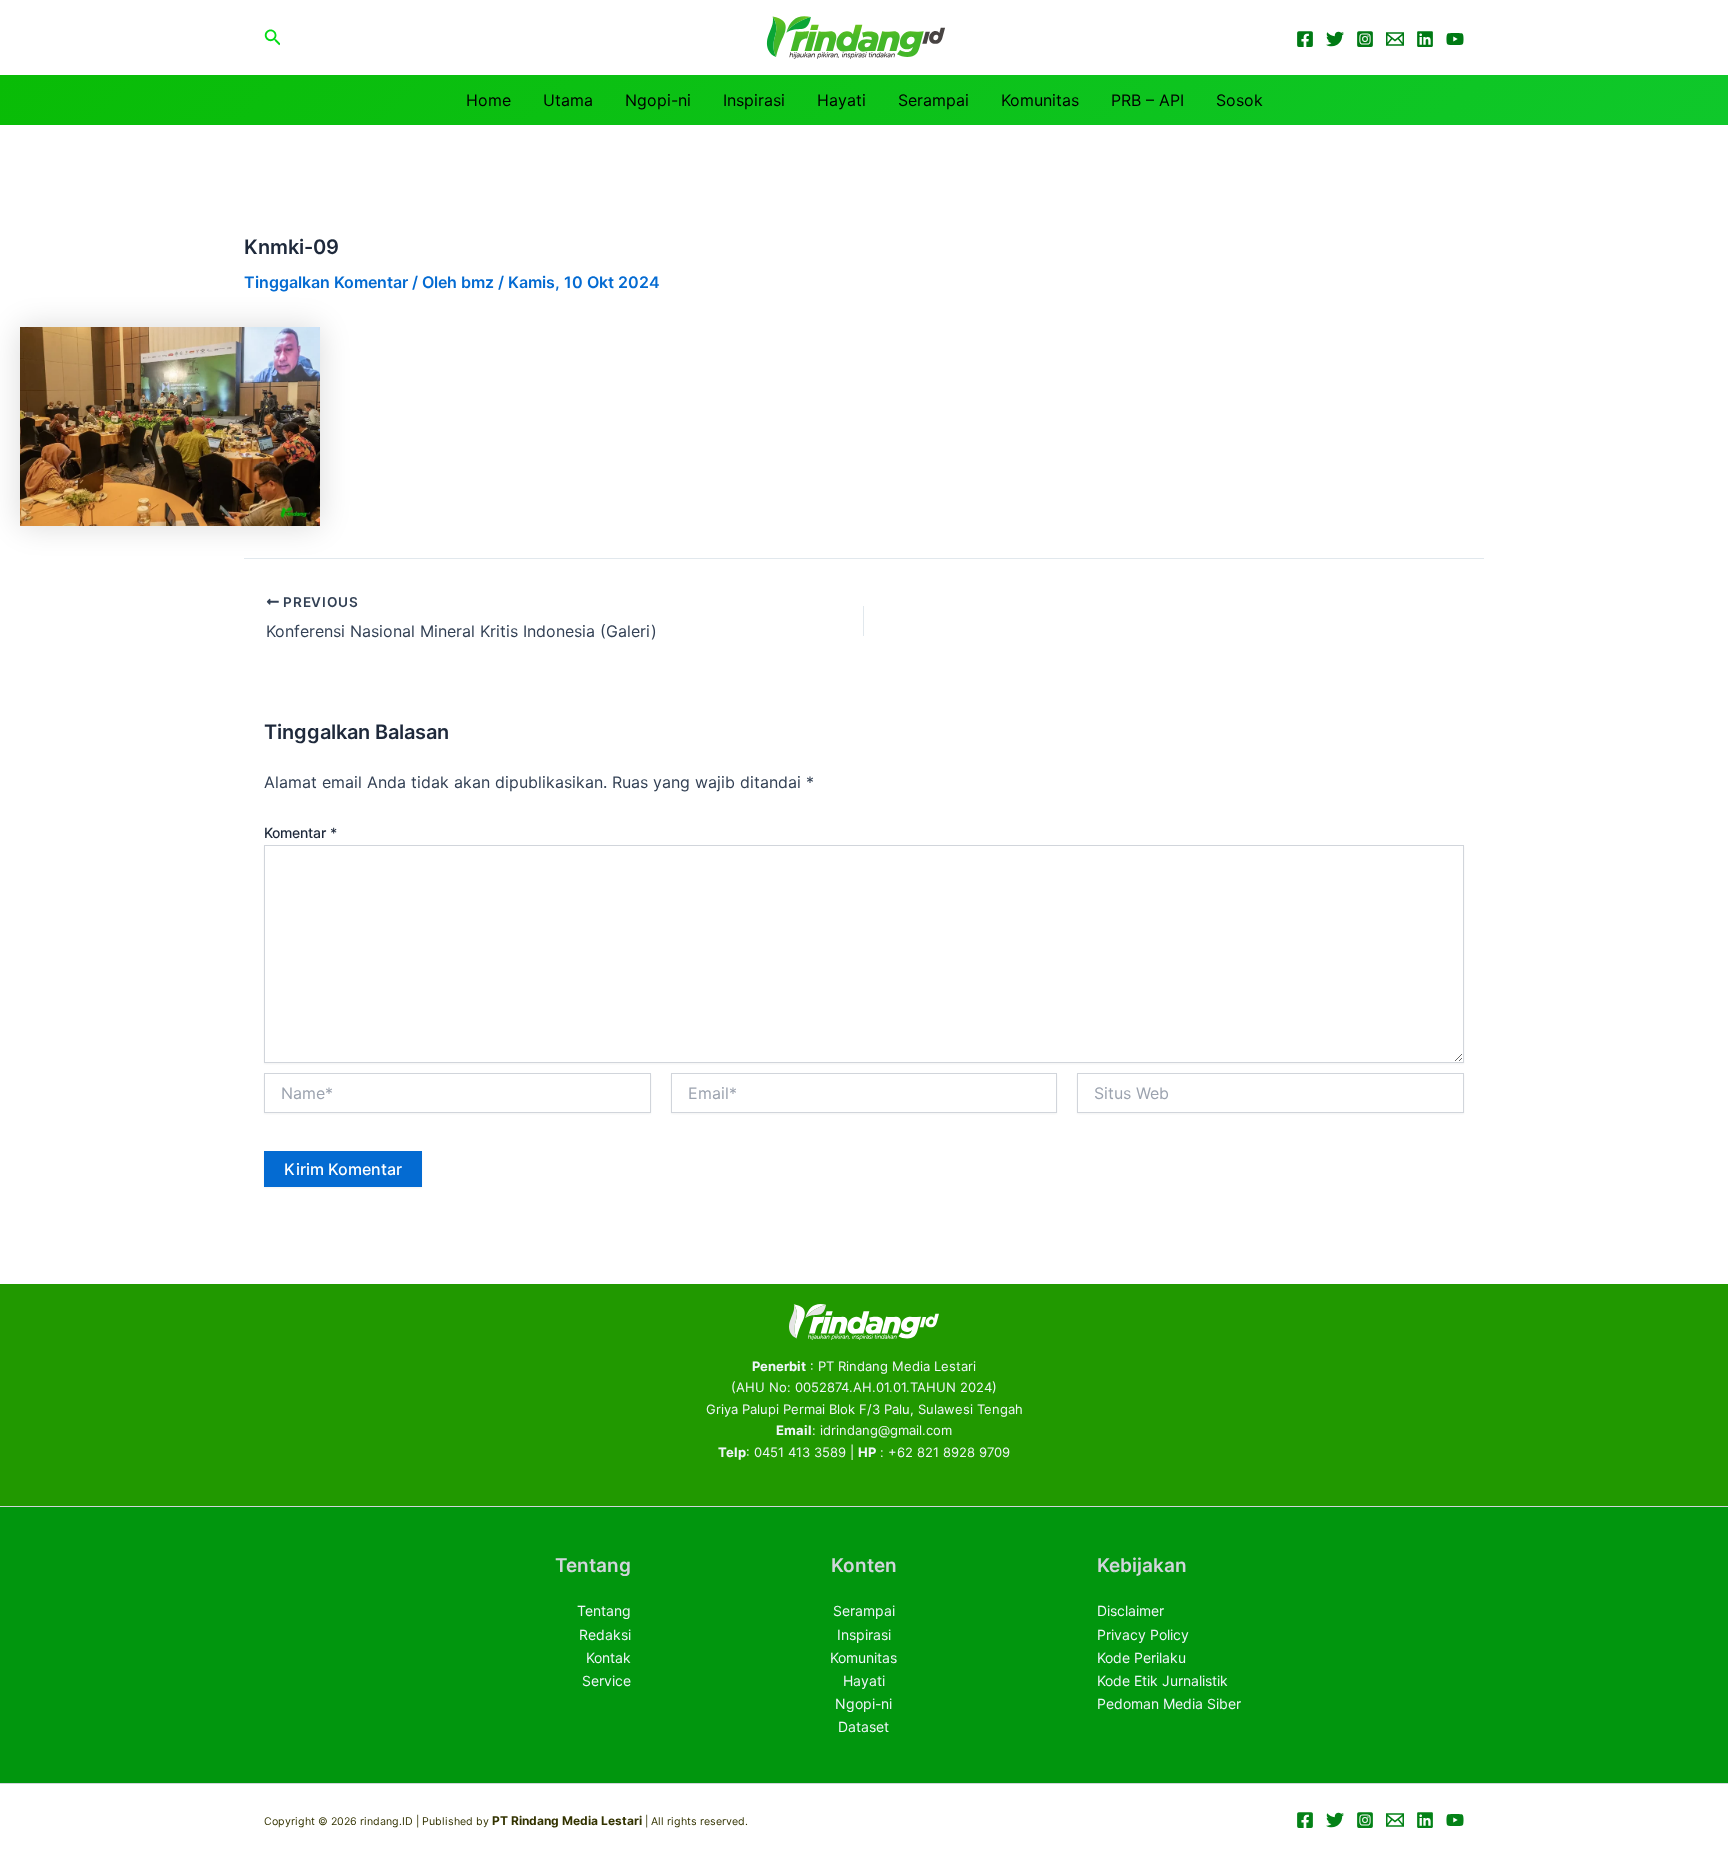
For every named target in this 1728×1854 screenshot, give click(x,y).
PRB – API (1147, 100)
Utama (568, 100)
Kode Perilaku (1141, 1657)
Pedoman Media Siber (1169, 1703)
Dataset (863, 1726)
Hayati (841, 100)
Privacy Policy (1143, 1634)
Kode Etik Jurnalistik (1162, 1680)
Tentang (604, 1610)
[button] (273, 37)
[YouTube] (1455, 39)
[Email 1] (1395, 39)
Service (606, 1680)
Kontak (608, 1657)
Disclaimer (1130, 1610)
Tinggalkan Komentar (326, 282)
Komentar (300, 832)
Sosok (1239, 100)
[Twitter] (1335, 39)
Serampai (933, 100)
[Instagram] (1365, 39)
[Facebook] (1305, 39)
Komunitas (1040, 100)
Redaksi (605, 1634)
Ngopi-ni (658, 100)
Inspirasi (754, 100)
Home (488, 100)
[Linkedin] (1425, 39)
